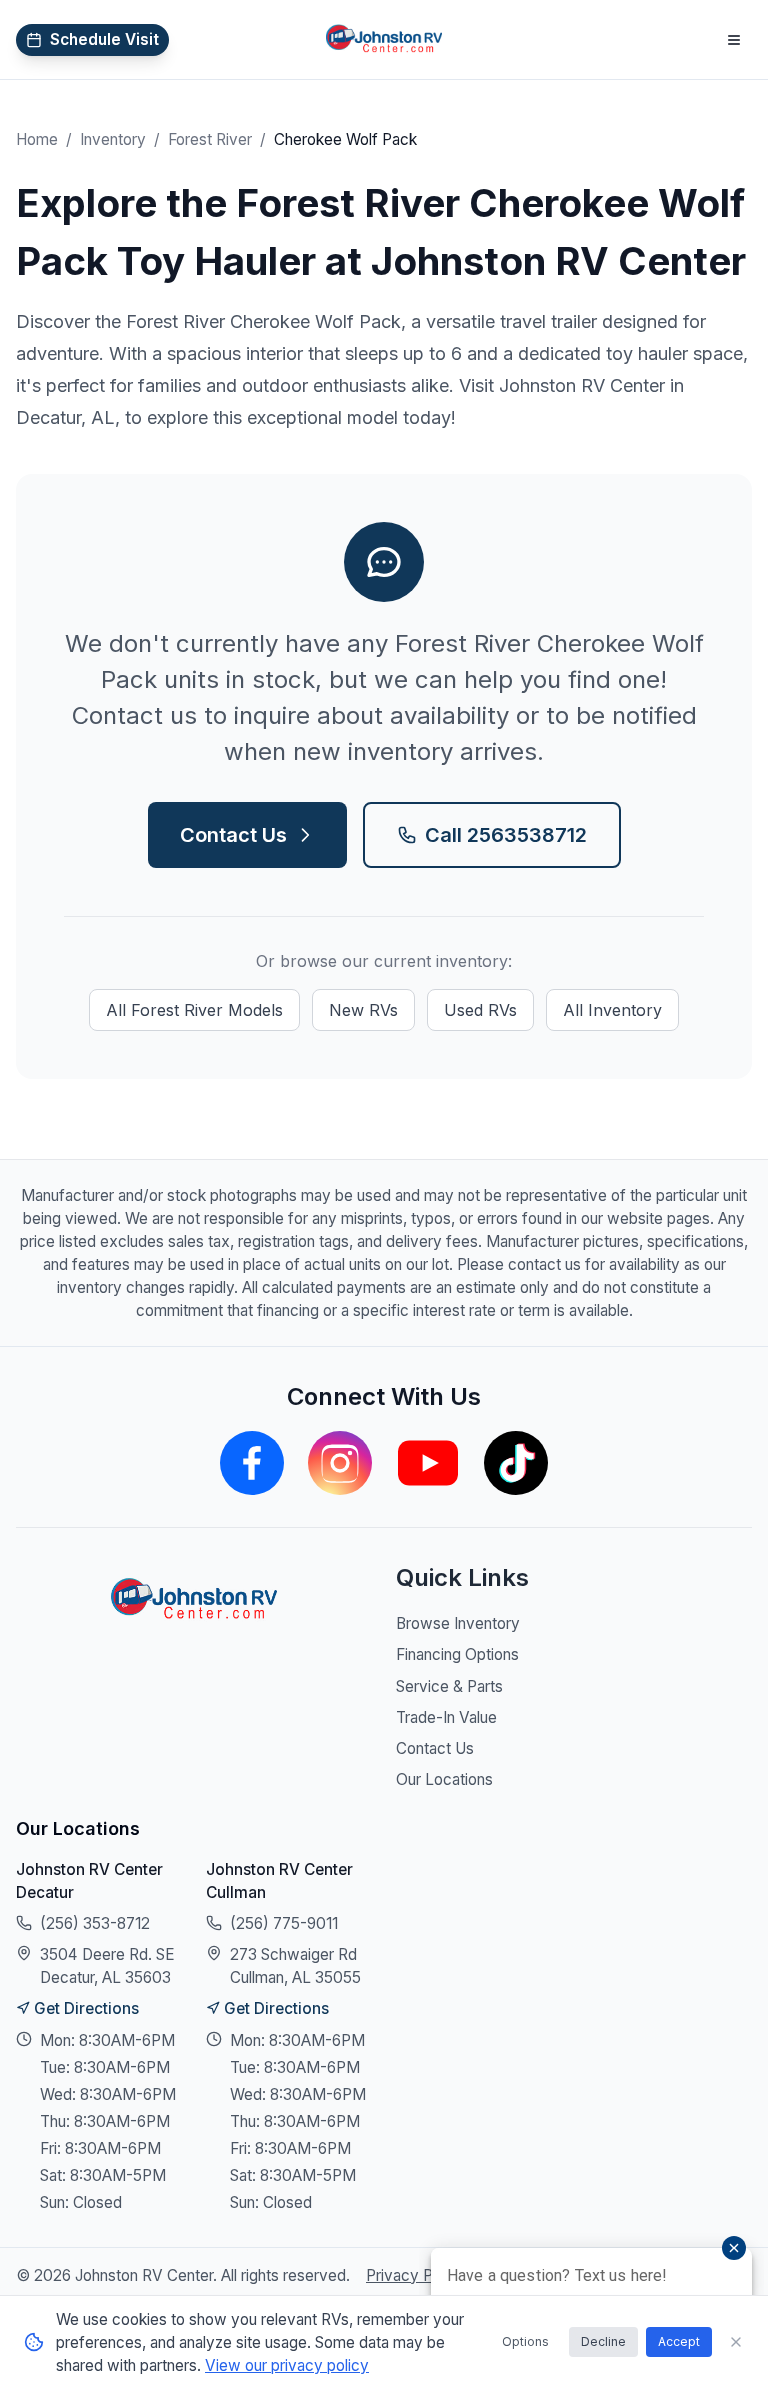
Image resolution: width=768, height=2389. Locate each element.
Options (525, 2341)
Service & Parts (449, 1686)
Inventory (113, 139)
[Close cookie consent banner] (736, 2342)
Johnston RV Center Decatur (89, 1881)
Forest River (210, 139)
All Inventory (612, 1010)
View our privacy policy (287, 2365)
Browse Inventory (458, 1623)
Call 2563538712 (506, 835)
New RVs (363, 1010)
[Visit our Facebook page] (252, 1463)
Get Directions (86, 2008)
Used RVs (480, 1010)
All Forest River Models (194, 1010)
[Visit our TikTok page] (516, 1463)
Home (37, 139)
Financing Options (457, 1654)
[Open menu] (734, 40)
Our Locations (444, 1779)
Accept (679, 2341)
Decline (603, 2341)
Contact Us (233, 835)
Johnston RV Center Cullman (279, 1881)
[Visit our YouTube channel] (428, 1463)
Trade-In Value (446, 1717)
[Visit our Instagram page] (340, 1463)
